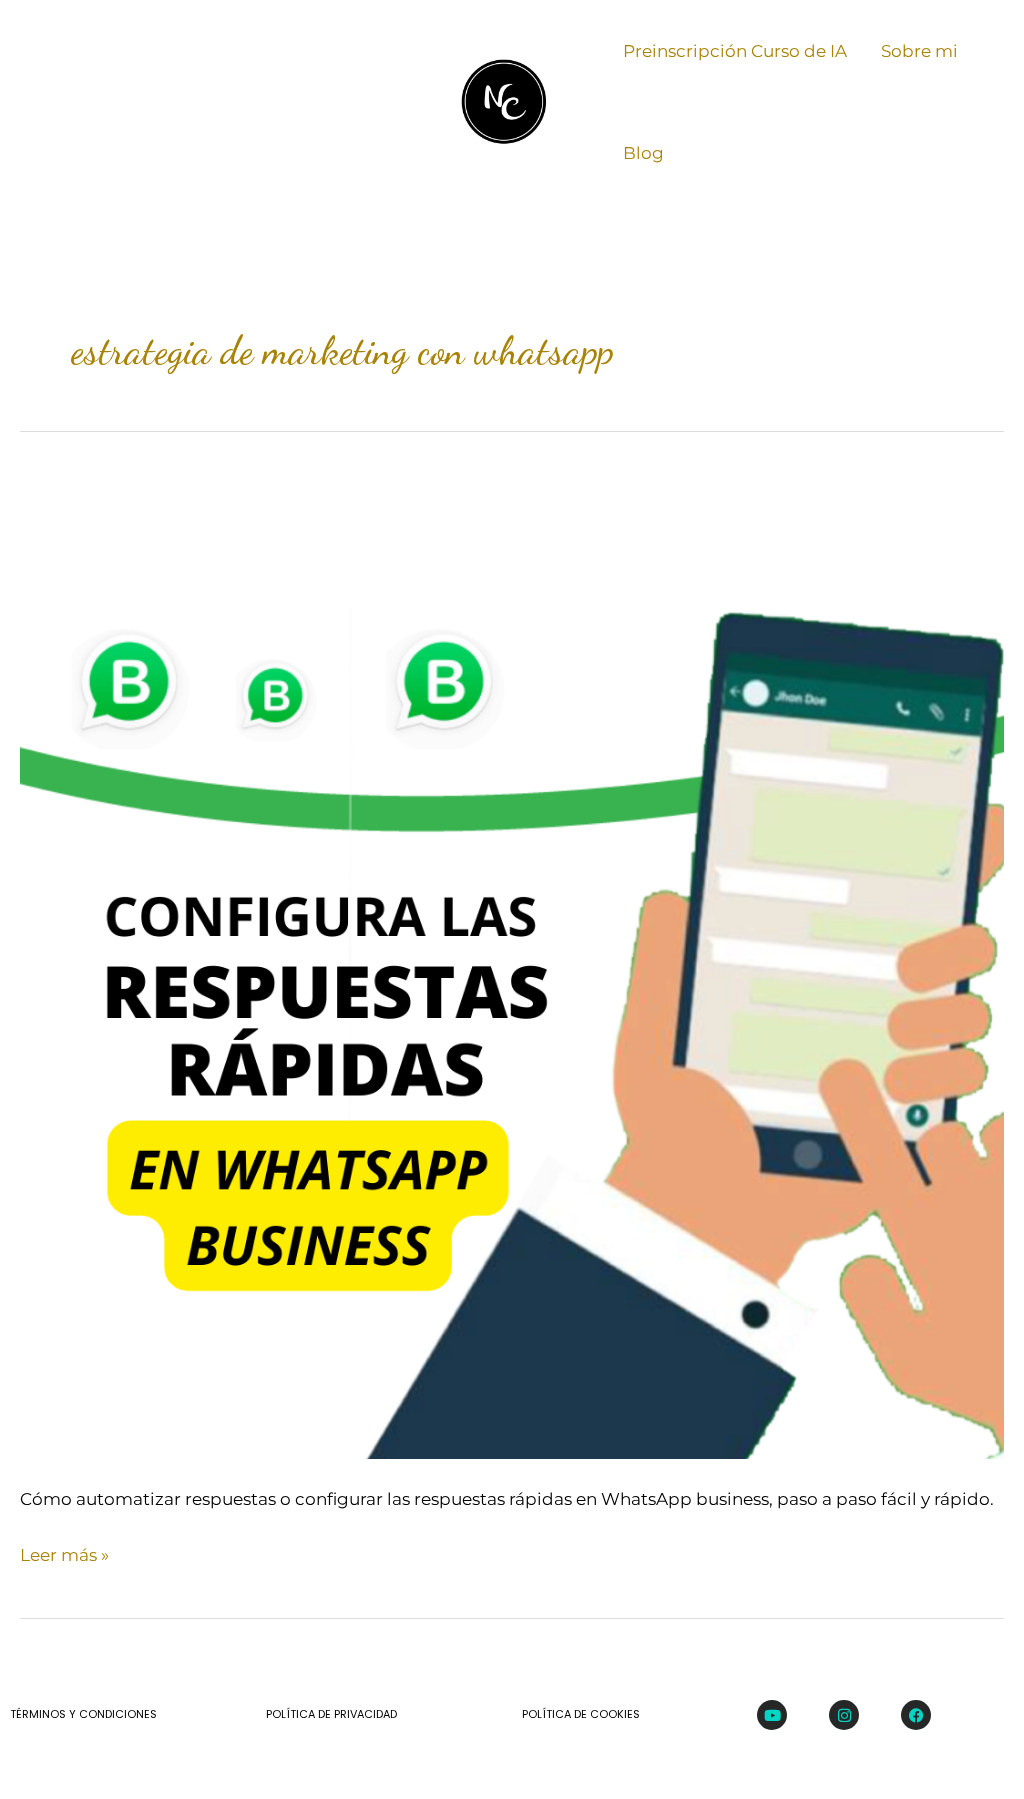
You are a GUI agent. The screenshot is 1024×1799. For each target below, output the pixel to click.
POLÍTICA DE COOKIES (581, 1714)
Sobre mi (919, 51)
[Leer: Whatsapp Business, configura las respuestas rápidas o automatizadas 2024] (512, 965)
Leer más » (64, 1552)
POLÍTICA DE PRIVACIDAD (331, 1714)
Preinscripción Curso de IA (735, 51)
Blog (643, 153)
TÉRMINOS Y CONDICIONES (83, 1714)
